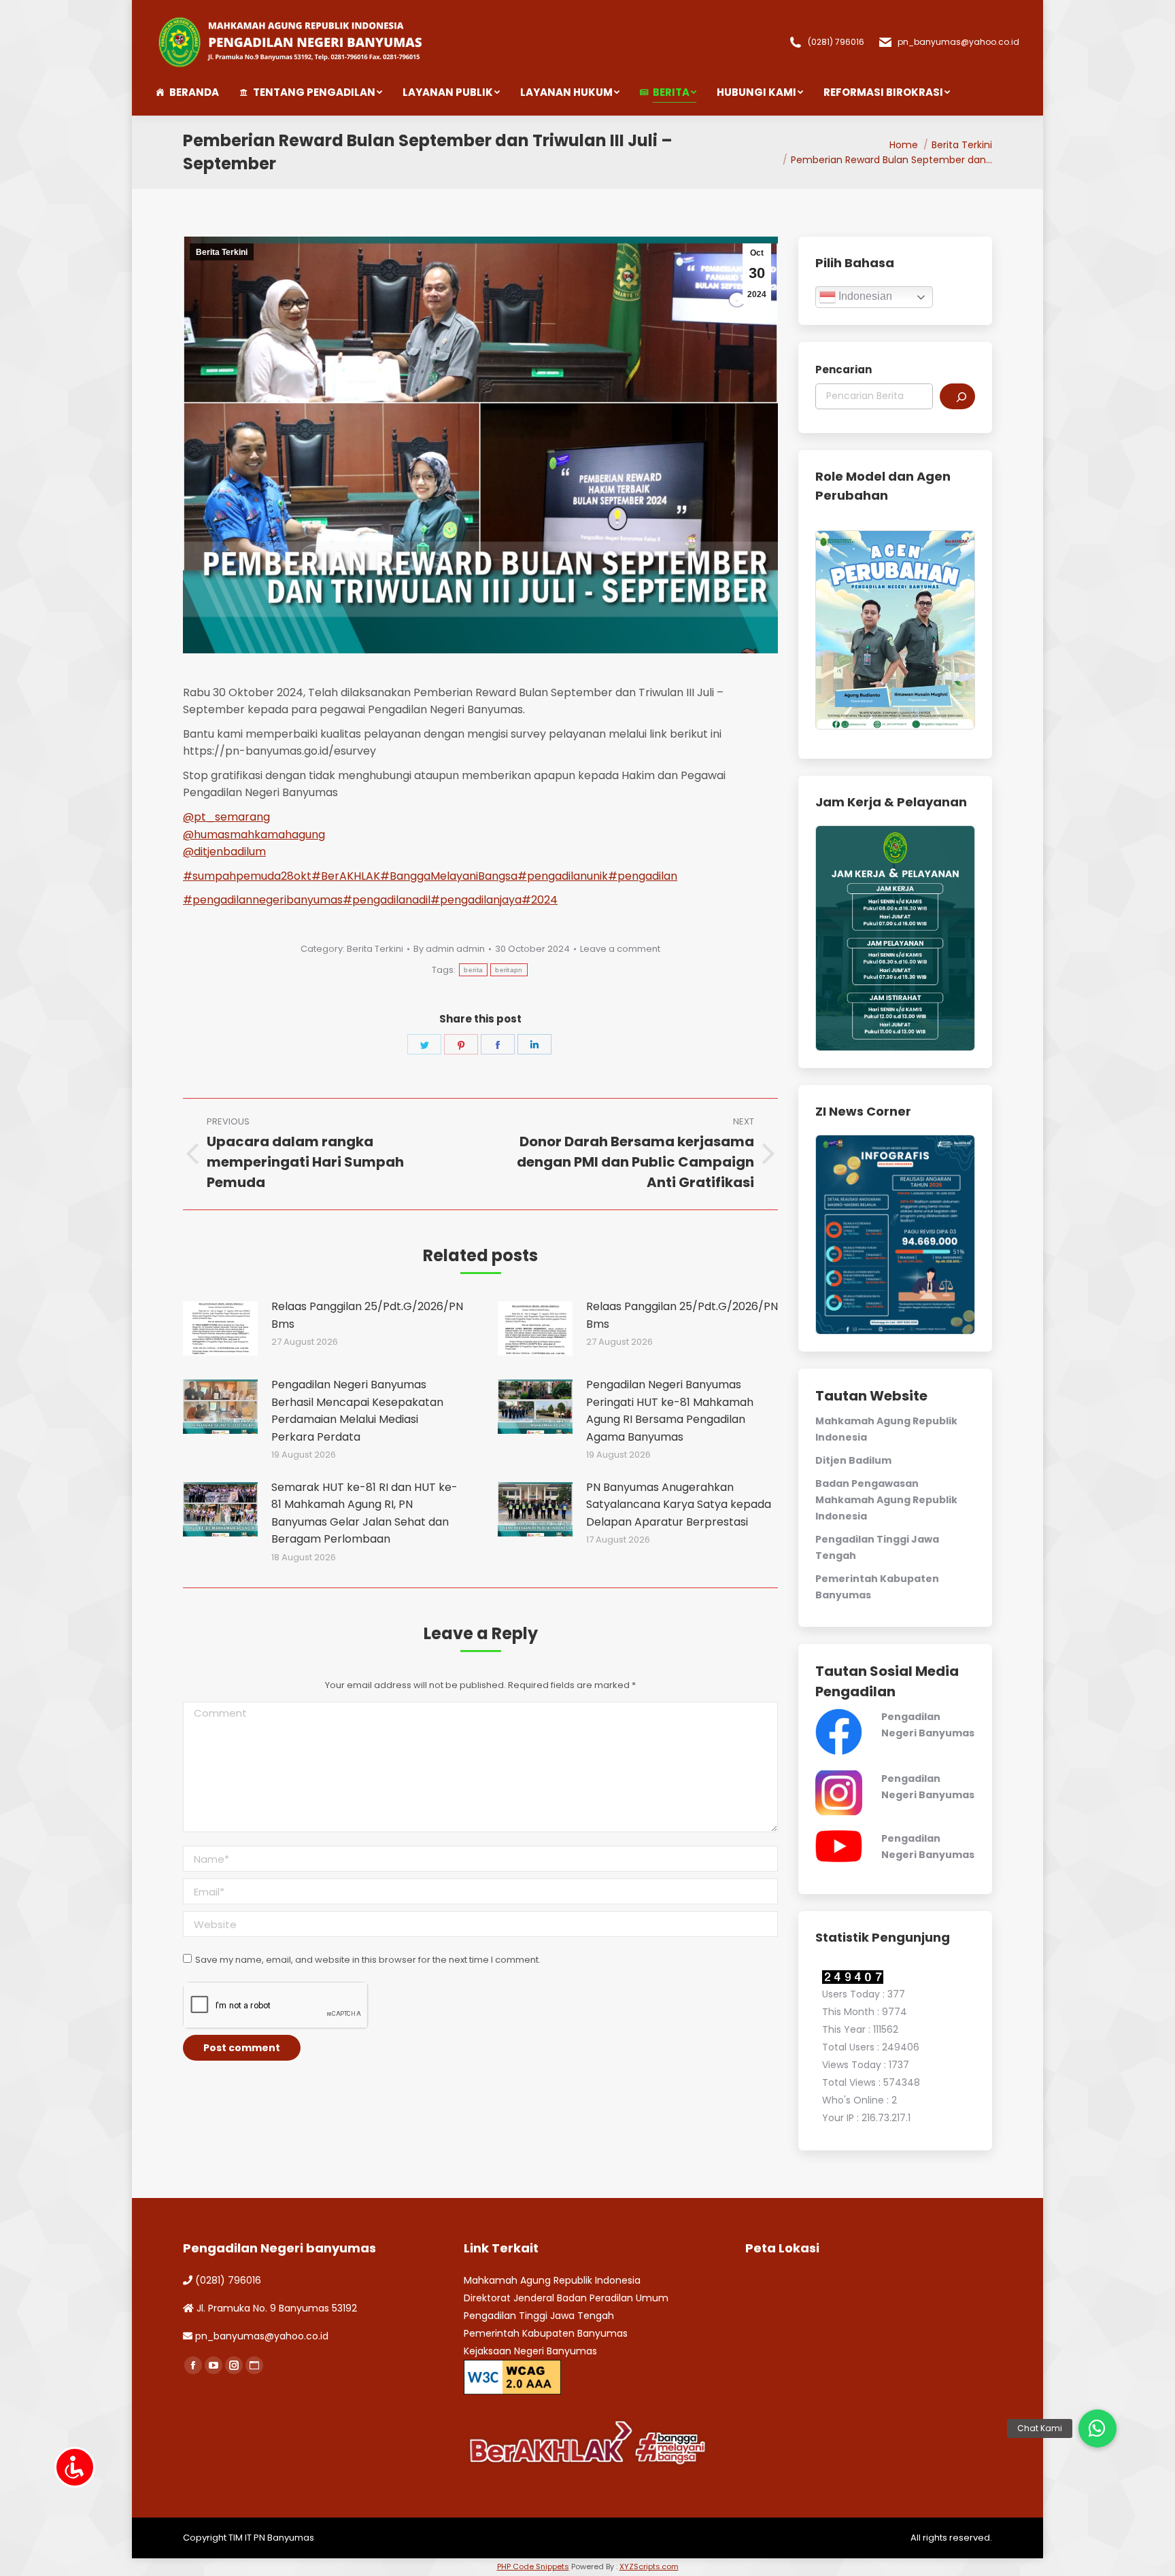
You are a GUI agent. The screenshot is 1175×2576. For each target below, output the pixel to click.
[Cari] (957, 396)
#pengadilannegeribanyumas (263, 900)
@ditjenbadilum (224, 852)
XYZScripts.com (649, 2566)
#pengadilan (643, 876)
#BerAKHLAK (346, 876)
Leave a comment (620, 949)
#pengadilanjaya (476, 900)
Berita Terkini (222, 252)
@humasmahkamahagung (254, 835)
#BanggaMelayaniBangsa (449, 876)
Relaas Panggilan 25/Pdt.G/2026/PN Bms (367, 1315)
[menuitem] (198, 92)
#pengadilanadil (387, 900)
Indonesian (864, 296)
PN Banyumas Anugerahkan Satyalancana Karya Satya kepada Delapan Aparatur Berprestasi (679, 1505)
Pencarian (844, 370)
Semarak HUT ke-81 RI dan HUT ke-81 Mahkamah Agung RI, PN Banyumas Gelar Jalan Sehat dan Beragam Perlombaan (364, 1513)
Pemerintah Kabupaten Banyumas (546, 2333)
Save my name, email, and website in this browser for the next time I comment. (368, 1960)
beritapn (509, 970)
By (449, 949)
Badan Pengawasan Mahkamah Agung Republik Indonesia (886, 1500)
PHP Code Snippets (533, 2566)
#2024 (540, 900)
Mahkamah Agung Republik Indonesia (552, 2280)
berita (473, 970)
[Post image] (220, 1328)
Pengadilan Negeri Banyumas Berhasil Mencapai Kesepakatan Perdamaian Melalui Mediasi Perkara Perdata (357, 1411)
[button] (1097, 2428)
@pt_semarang (226, 817)
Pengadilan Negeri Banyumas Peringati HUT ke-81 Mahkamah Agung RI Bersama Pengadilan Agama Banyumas (670, 1411)
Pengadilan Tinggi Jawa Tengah (539, 2316)
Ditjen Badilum (853, 1460)
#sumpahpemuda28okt (247, 876)
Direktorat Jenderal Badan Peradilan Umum (566, 2298)
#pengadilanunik (563, 876)
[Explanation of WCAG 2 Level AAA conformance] (512, 2376)
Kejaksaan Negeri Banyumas (530, 2351)
